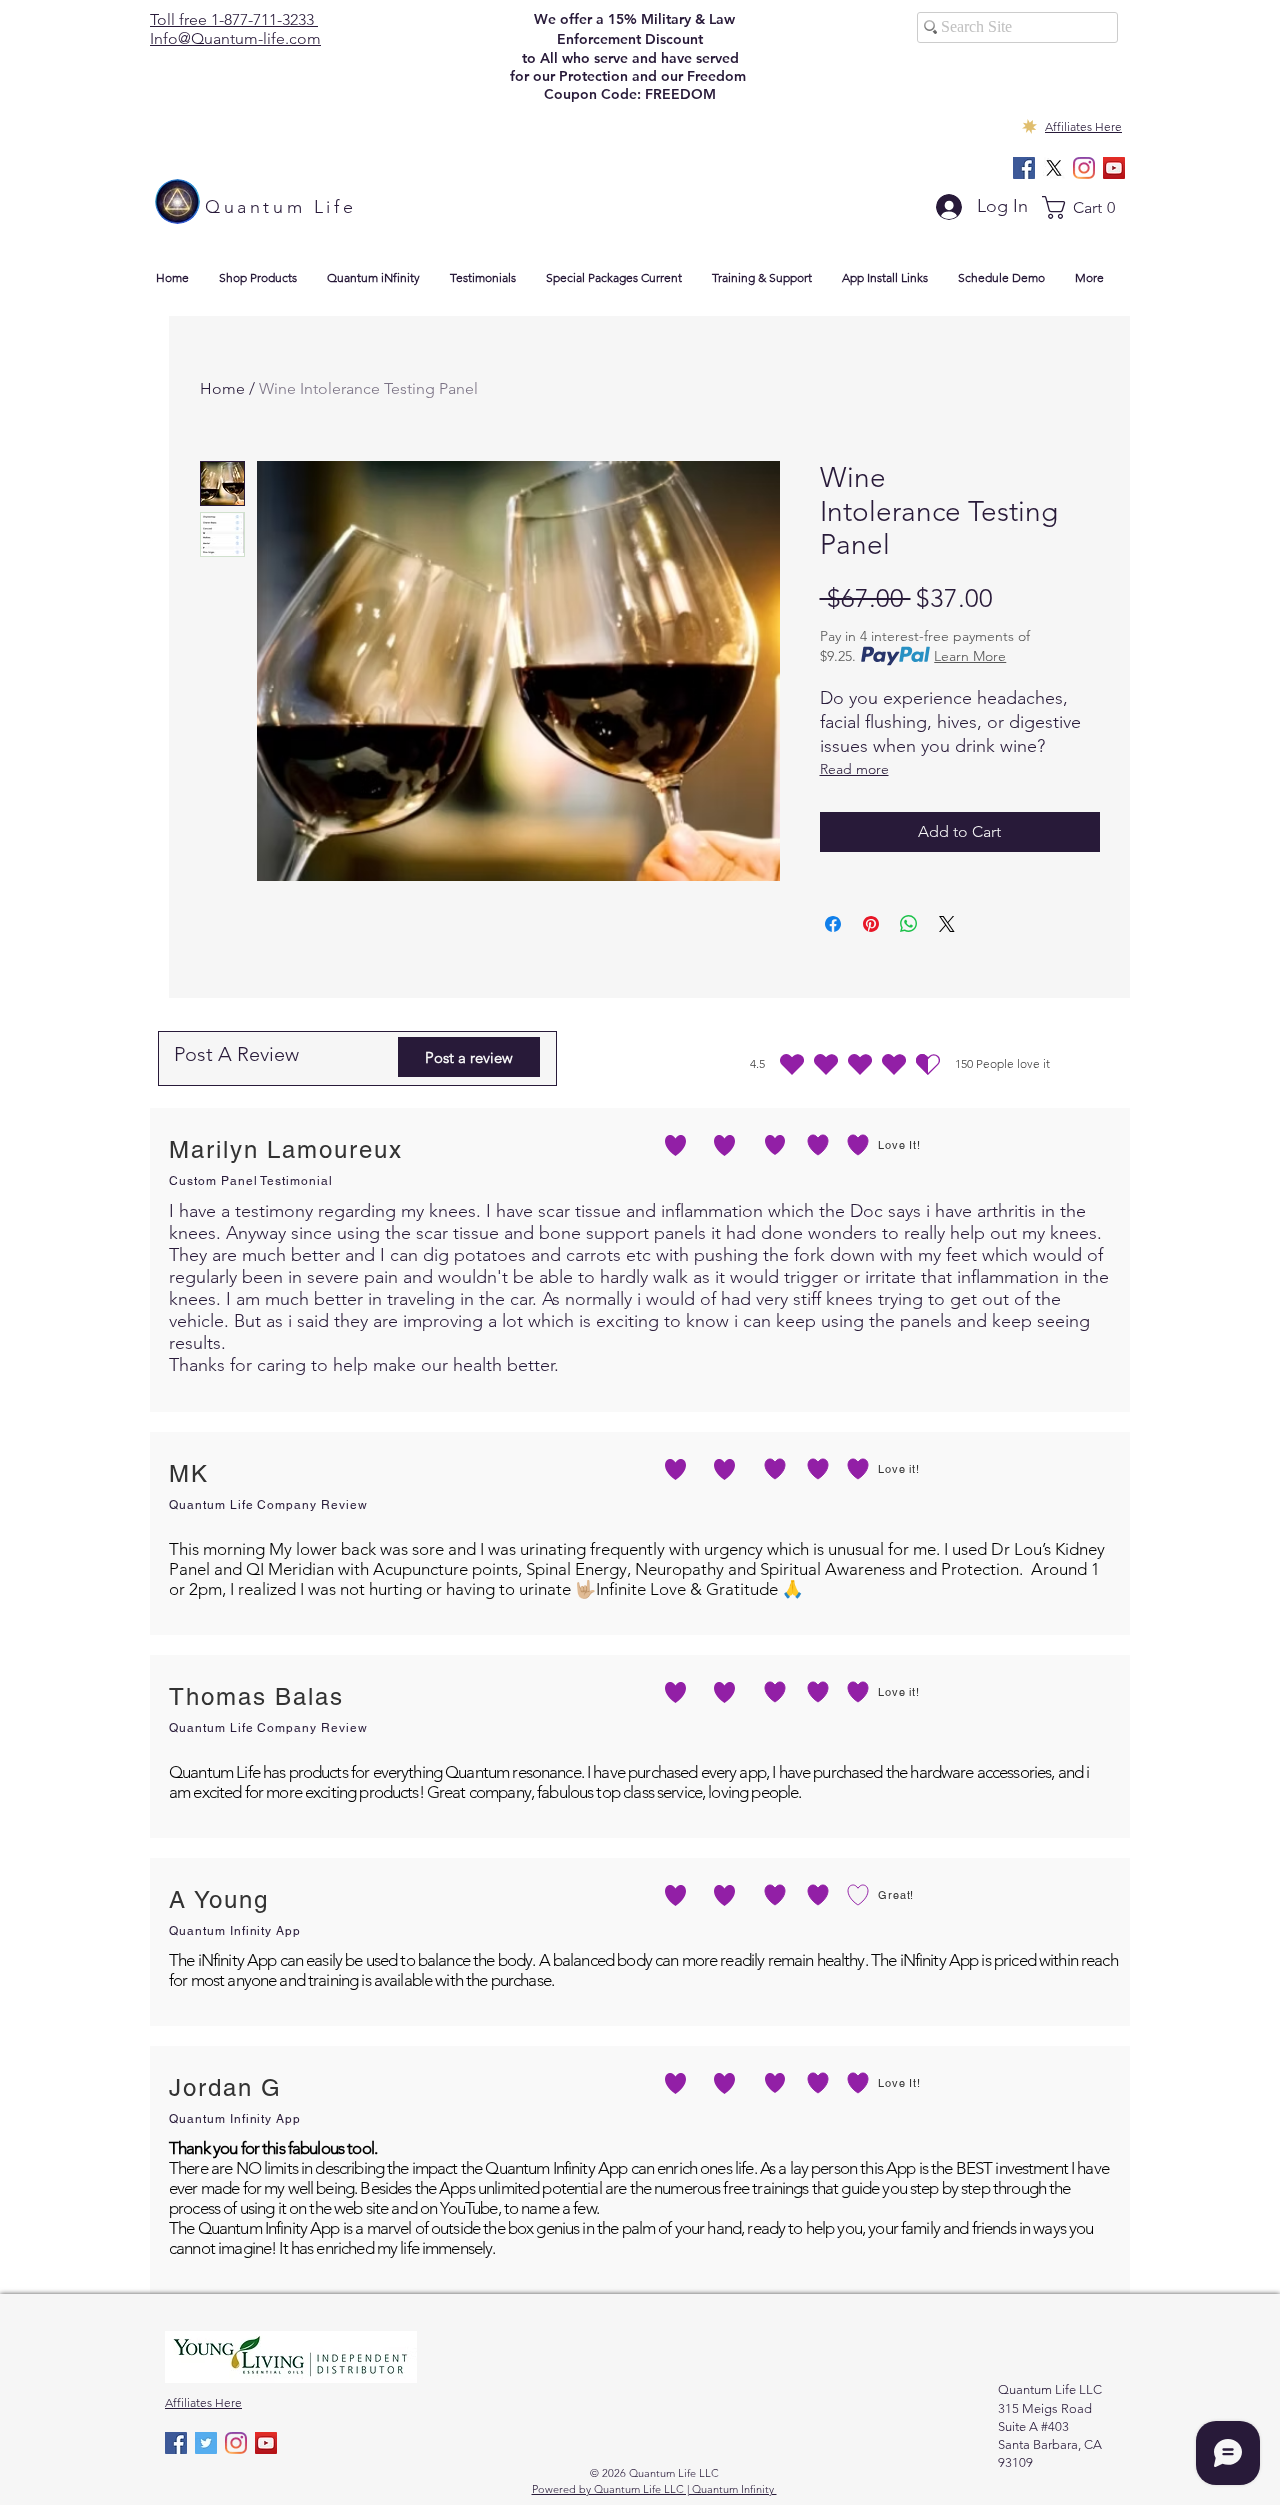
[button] (1086, 207)
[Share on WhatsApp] (909, 924)
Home (222, 388)
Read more (854, 769)
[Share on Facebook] (833, 924)
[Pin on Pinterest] (871, 924)
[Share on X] (947, 924)
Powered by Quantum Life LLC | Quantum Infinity (654, 2489)
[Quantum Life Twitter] (206, 2443)
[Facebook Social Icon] (1024, 168)
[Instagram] (1084, 168)
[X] (1054, 168)
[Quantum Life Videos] (1114, 168)
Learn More (970, 656)
